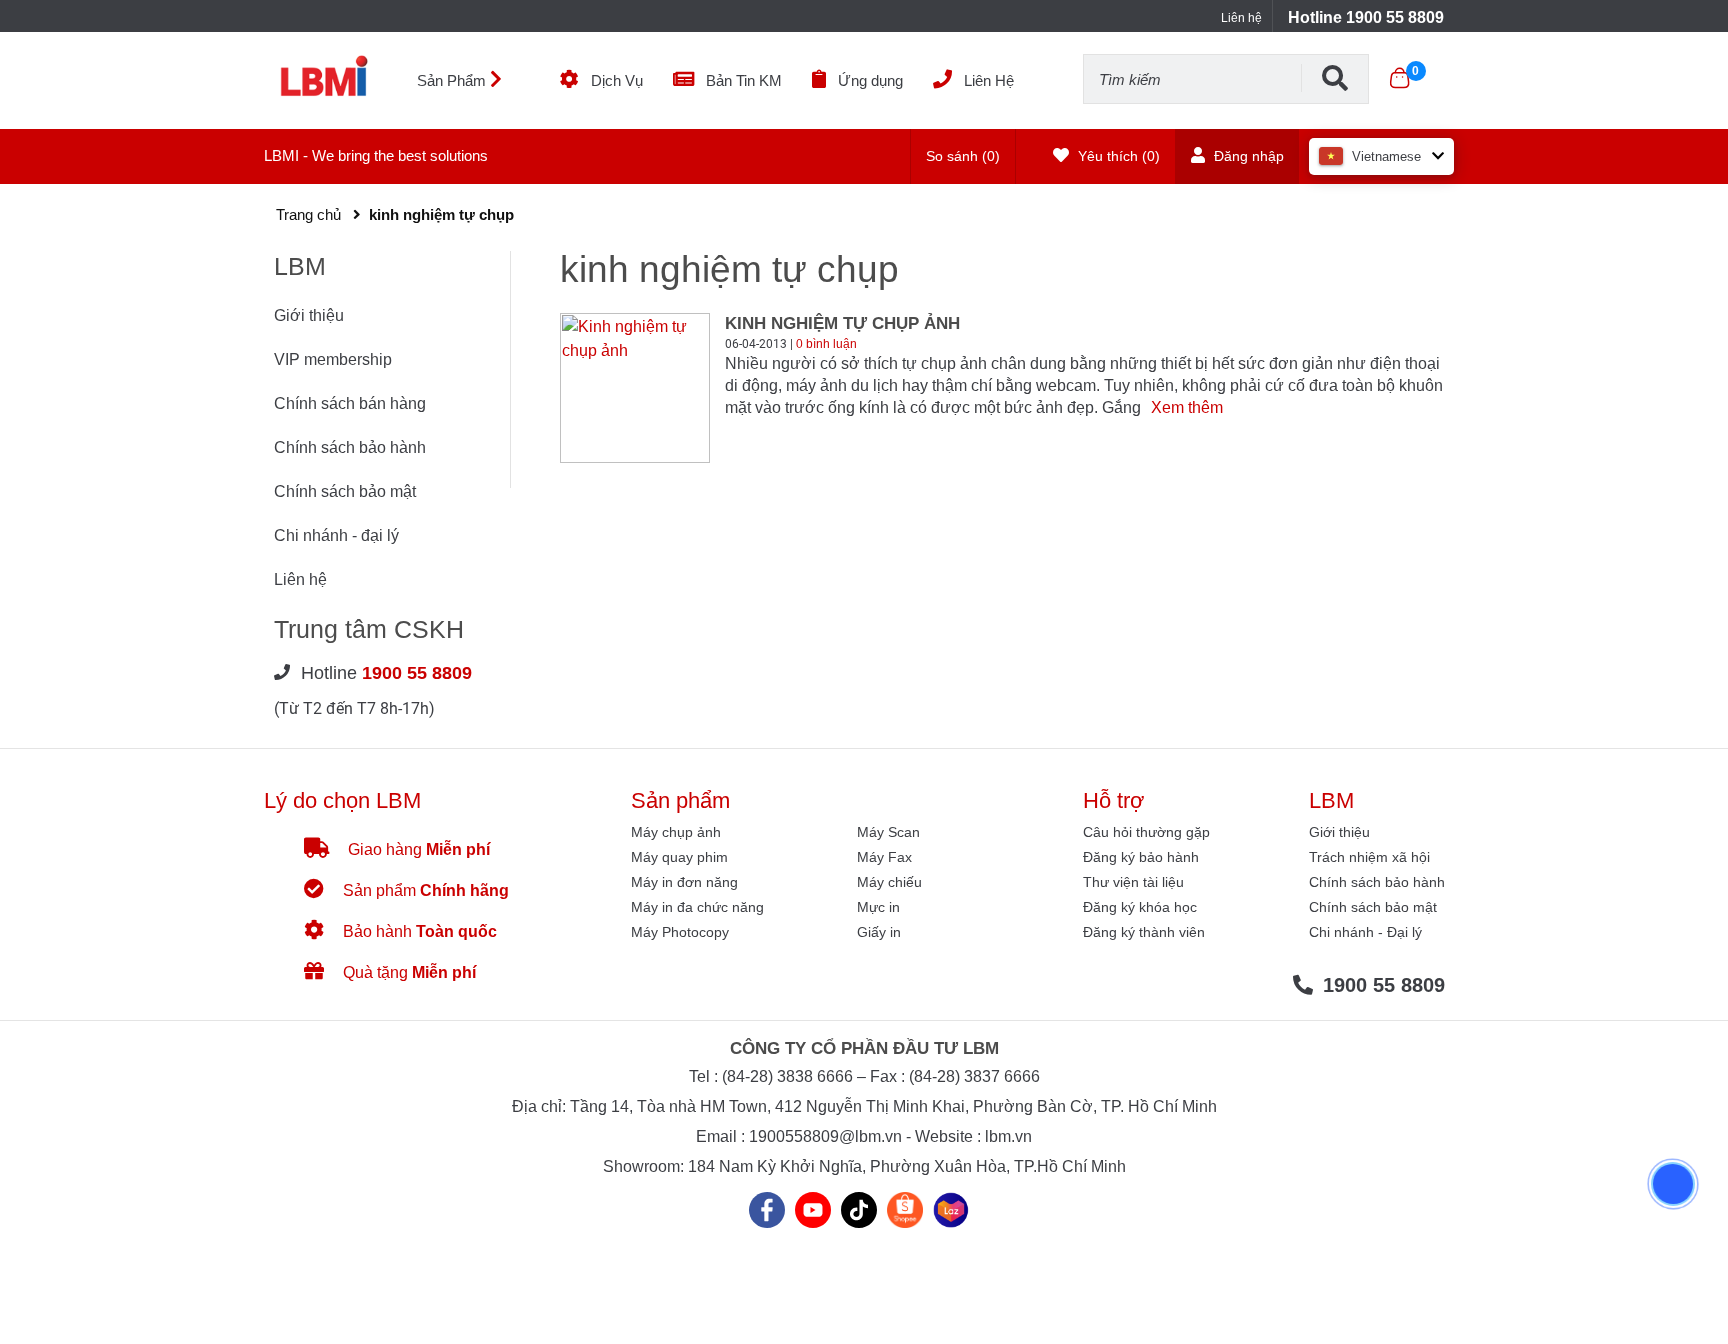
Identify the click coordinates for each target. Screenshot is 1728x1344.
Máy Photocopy (680, 932)
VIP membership (333, 359)
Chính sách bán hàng (350, 403)
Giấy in (879, 932)
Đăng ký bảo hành (1141, 857)
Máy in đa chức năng (697, 907)
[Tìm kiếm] (1335, 78)
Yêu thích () (1117, 156)
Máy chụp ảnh (676, 832)
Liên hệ (1241, 18)
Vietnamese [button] (1386, 156)
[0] (1399, 78)
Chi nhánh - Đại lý (1365, 932)
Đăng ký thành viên (1144, 932)
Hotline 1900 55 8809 (1366, 17)
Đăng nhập (1247, 156)
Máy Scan (888, 832)
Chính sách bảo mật (345, 491)
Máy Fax (884, 857)
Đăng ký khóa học (1140, 907)
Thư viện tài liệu (1133, 882)
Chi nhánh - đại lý (336, 535)
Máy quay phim (679, 857)
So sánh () (963, 156)
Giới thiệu (309, 315)
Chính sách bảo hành (350, 447)
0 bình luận (826, 344)
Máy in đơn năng (684, 882)
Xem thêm (1187, 407)
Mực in (878, 907)
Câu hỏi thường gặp (1146, 832)
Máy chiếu (889, 882)
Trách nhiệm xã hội (1369, 857)
